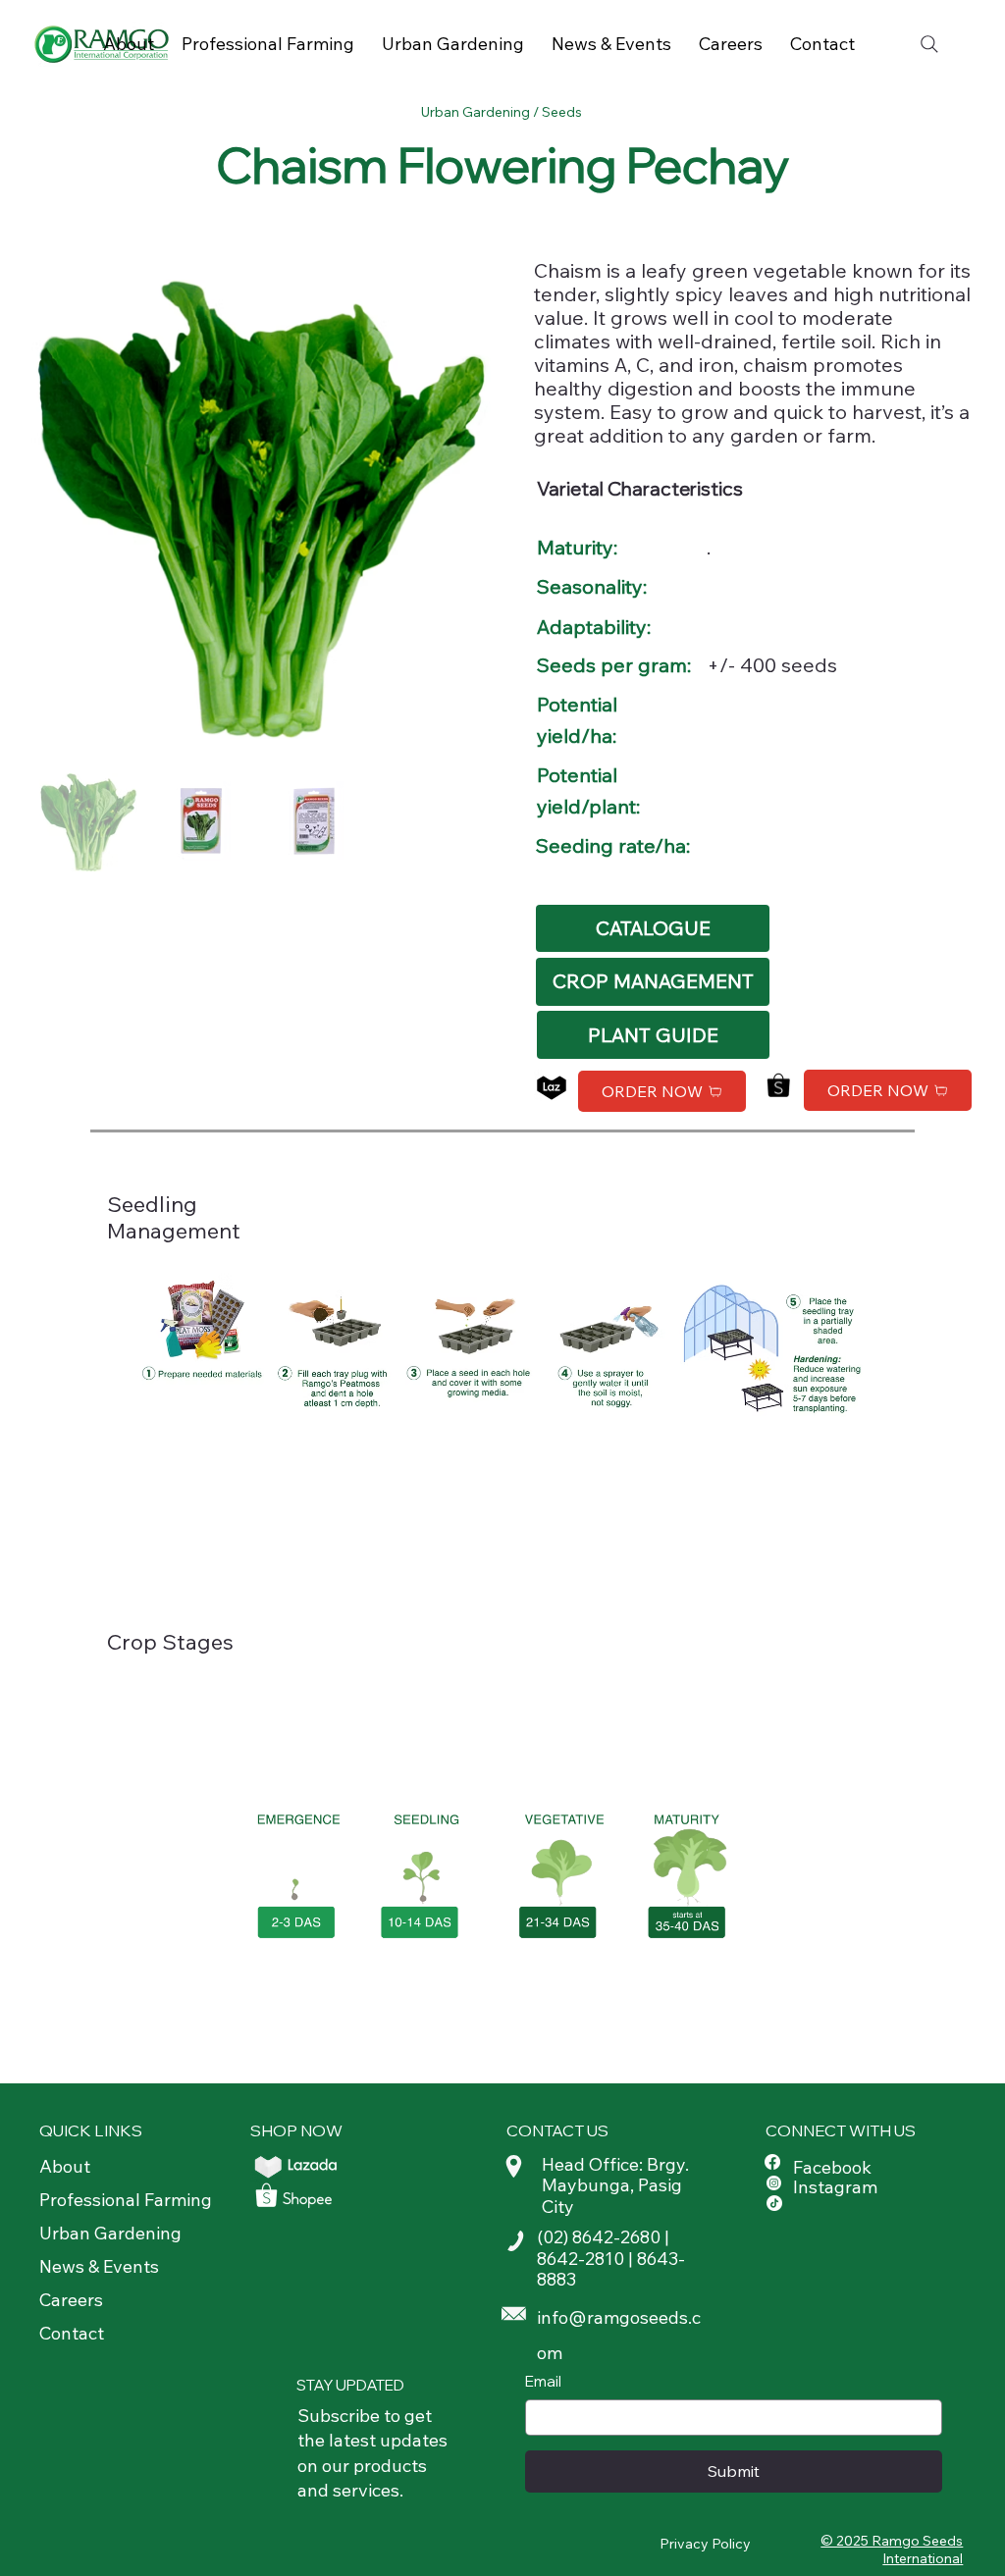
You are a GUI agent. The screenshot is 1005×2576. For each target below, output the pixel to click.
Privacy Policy (705, 2544)
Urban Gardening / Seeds (503, 112)
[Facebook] (772, 2162)
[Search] (929, 44)
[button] (652, 982)
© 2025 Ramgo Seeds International (892, 2550)
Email (543, 2381)
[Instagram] (774, 2183)
